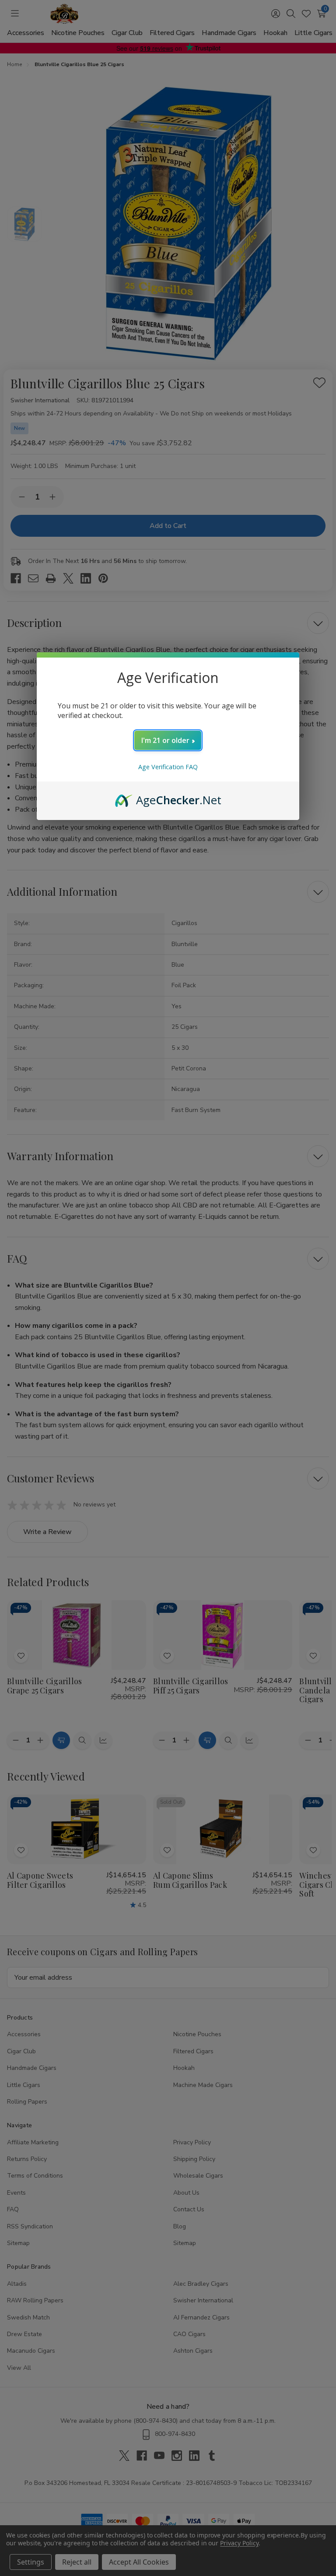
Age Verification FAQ (168, 767)
